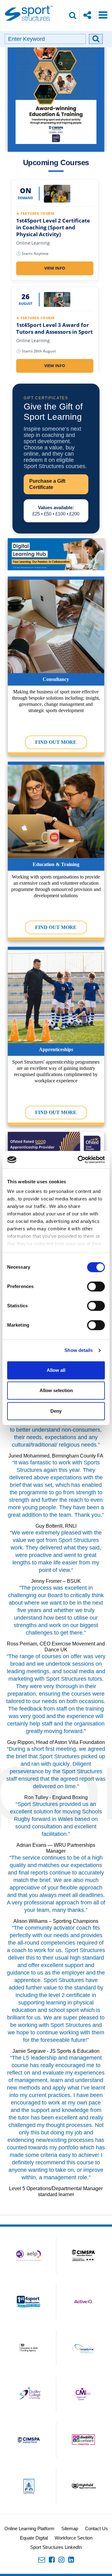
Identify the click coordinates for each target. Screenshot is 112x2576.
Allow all (56, 1370)
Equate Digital (34, 2538)
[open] (103, 15)
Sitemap (70, 2528)
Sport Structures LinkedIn (56, 2547)
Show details (79, 1350)
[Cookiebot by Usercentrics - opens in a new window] (79, 1160)
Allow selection (56, 1390)
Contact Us (96, 2528)
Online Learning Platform (29, 2528)
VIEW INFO (55, 268)
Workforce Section (74, 2538)
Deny (56, 1411)
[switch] (96, 1286)
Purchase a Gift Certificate (47, 484)
